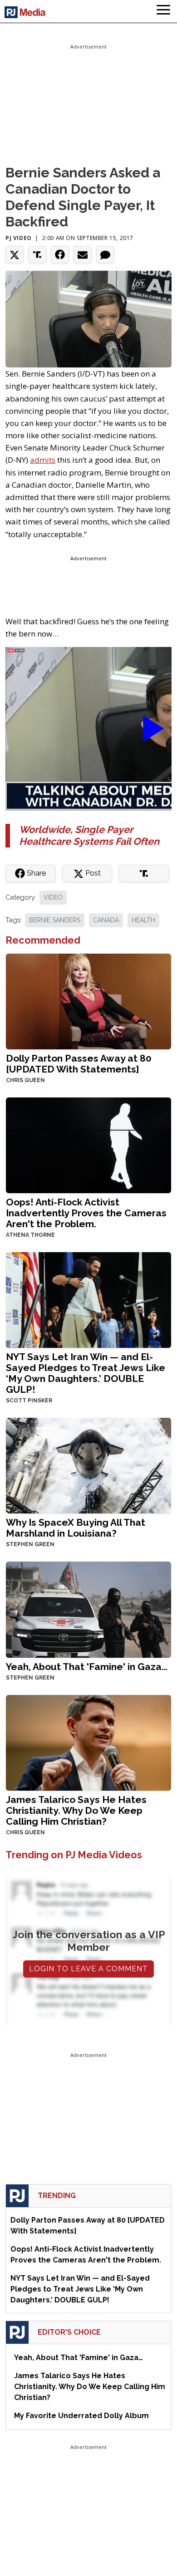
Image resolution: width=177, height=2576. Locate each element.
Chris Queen (25, 1080)
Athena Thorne (30, 1235)
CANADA (106, 920)
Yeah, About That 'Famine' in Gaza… (87, 1667)
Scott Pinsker (29, 1401)
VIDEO (53, 897)
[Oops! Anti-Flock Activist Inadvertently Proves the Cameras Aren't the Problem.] (88, 1144)
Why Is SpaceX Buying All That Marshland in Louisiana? (76, 1528)
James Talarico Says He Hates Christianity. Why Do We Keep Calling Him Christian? (76, 1810)
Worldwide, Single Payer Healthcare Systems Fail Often (89, 835)
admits (43, 460)
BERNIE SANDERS (55, 920)
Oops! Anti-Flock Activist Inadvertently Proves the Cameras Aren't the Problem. (86, 1213)
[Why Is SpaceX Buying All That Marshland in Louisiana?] (88, 1465)
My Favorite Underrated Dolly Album (81, 2416)
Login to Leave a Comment (88, 1969)
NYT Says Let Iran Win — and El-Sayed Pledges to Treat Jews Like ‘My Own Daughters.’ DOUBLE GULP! (86, 1373)
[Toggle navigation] (163, 11)
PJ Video (19, 238)
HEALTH (143, 920)
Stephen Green (30, 1544)
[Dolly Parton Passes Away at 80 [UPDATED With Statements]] (88, 1001)
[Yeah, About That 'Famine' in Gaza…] (88, 1609)
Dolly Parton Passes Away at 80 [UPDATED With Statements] (79, 1064)
